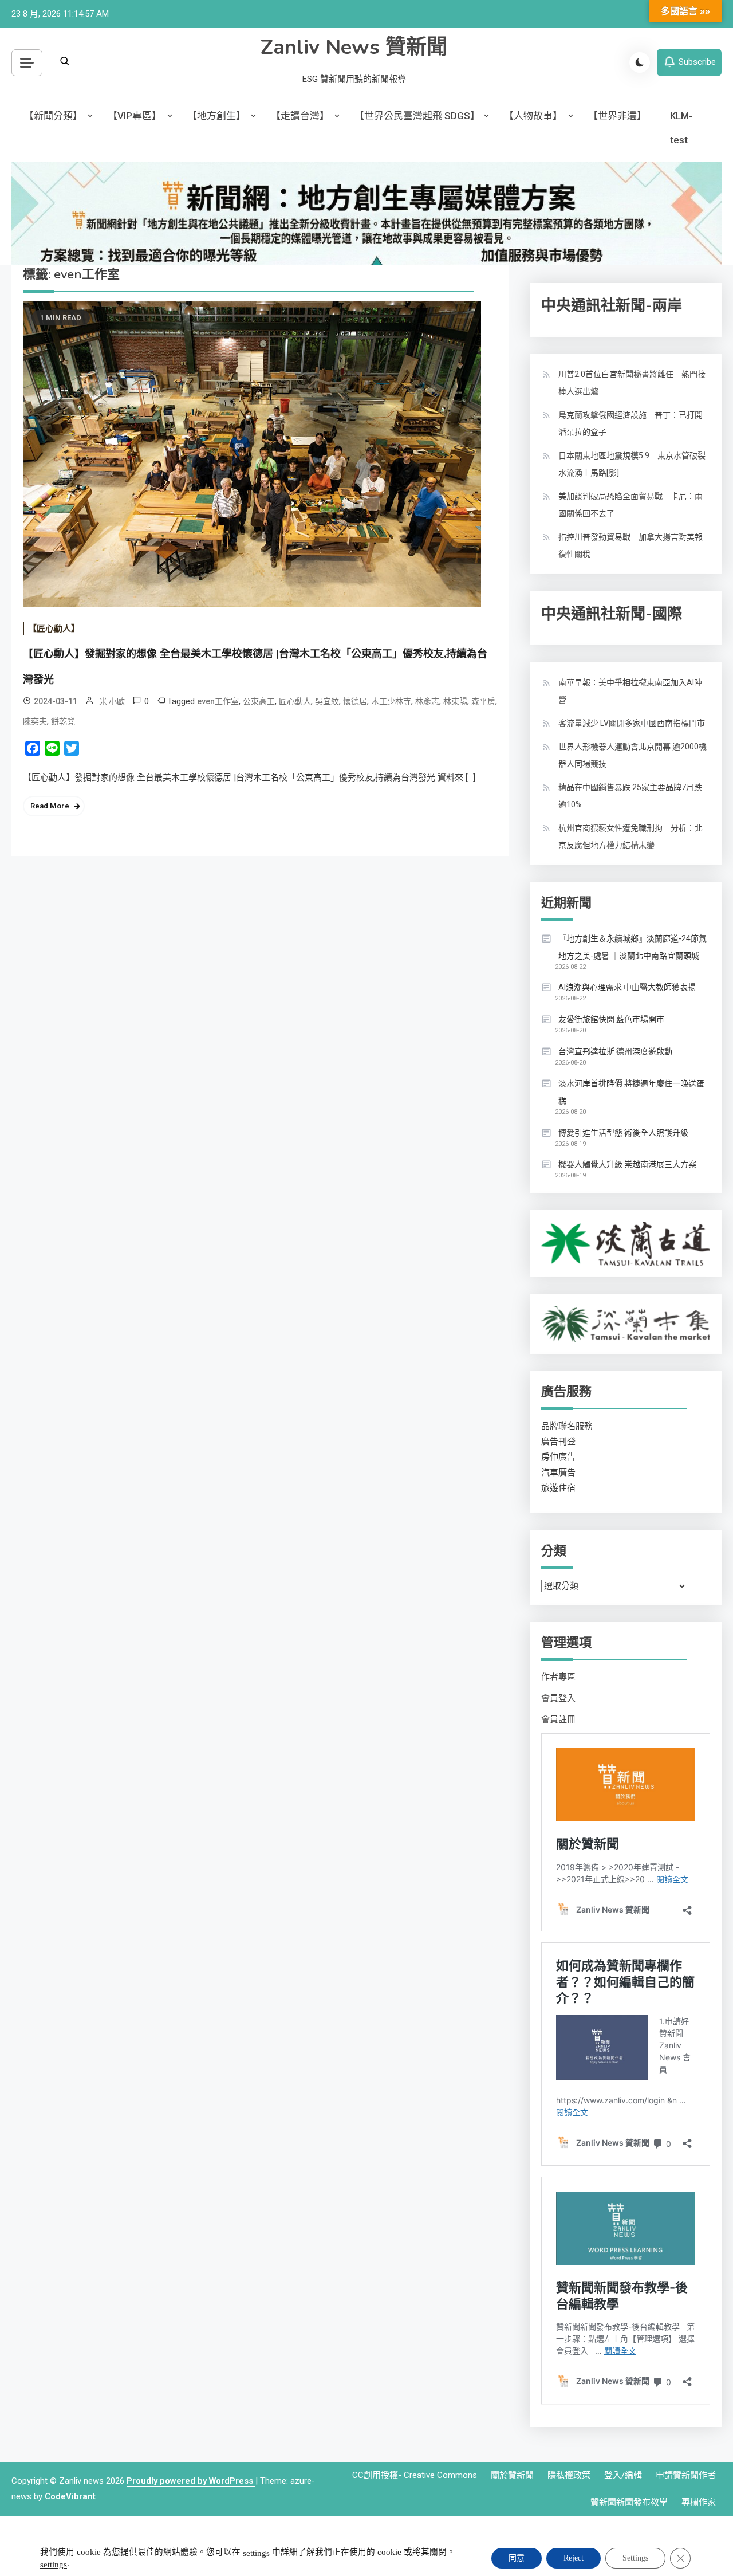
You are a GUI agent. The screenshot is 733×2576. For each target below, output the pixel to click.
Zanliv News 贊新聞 (354, 47)
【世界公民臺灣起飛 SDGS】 (417, 116)
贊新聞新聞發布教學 (629, 2502)
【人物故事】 (533, 116)
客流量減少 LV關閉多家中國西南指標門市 (632, 723)
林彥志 (427, 701)
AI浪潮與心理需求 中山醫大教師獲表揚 (627, 987)
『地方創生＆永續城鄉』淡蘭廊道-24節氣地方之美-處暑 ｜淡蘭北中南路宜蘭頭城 (632, 947)
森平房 (483, 701)
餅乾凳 (63, 721)
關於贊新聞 (512, 2475)
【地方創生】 (216, 116)
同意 (517, 2558)
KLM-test (681, 128)
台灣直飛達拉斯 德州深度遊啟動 (615, 1051)
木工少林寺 (391, 701)
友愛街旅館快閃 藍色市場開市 (611, 1019)
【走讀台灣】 (300, 116)
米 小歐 (112, 701)
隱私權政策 (569, 2475)
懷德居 (355, 701)
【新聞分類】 (53, 116)
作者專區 (558, 1677)
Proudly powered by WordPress (191, 2481)
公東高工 (259, 701)
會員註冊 (558, 1719)
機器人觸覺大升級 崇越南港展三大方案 (627, 1164)
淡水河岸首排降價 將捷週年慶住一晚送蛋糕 (631, 1092)
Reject (574, 2558)
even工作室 (218, 701)
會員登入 (558, 1698)
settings (256, 2553)
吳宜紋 (327, 701)
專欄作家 (699, 2502)
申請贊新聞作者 (686, 2475)
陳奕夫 (35, 721)
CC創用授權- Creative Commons (415, 2475)
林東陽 (455, 701)
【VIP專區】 (135, 116)
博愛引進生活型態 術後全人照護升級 (623, 1133)
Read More (50, 806)
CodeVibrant (70, 2496)
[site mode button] (640, 62)
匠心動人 (295, 701)
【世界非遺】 (617, 116)
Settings (635, 2558)
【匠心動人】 (54, 629)
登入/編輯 (623, 2475)
